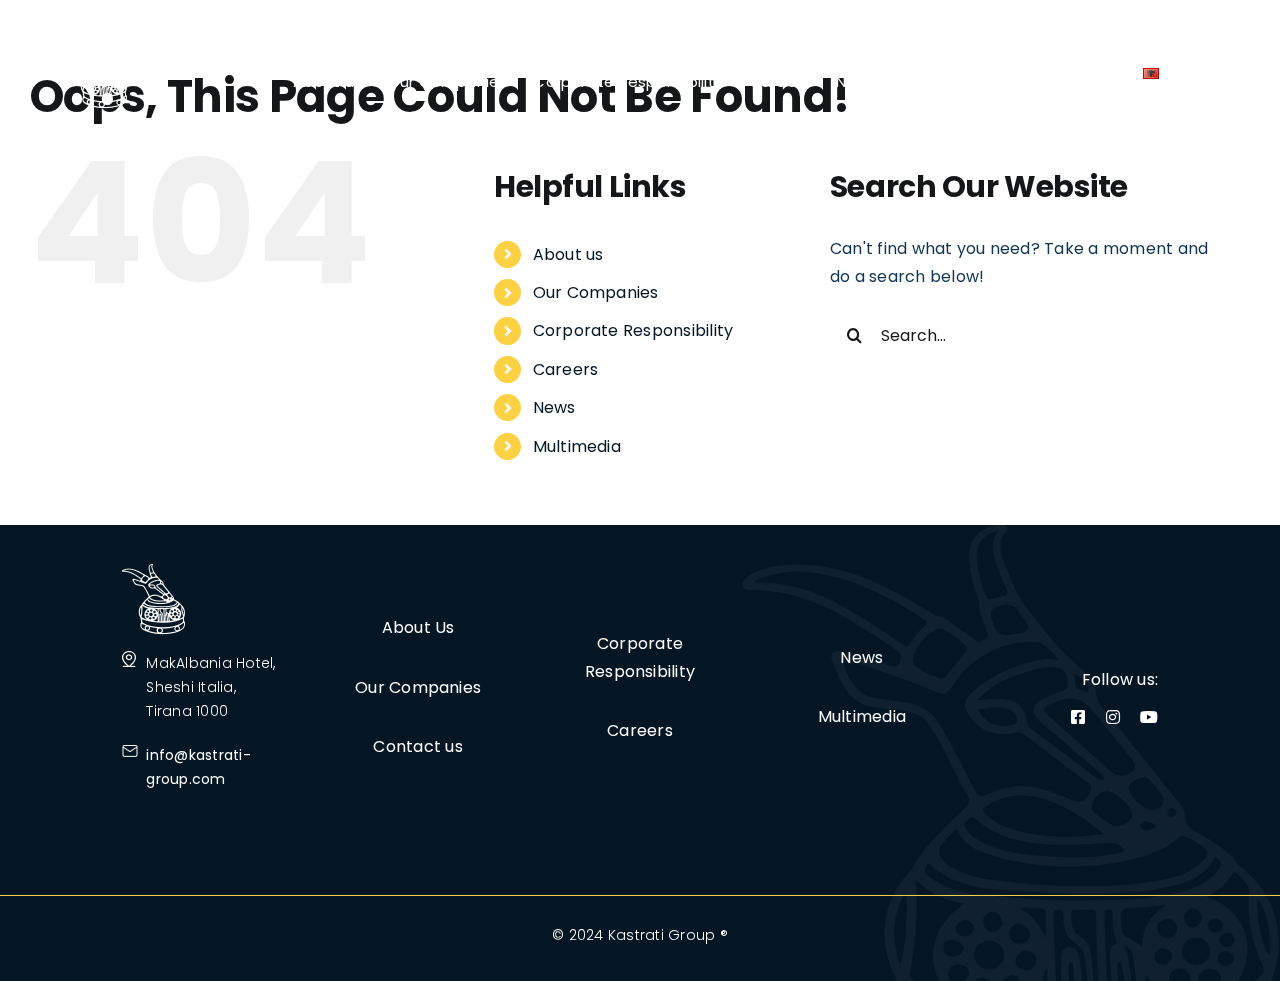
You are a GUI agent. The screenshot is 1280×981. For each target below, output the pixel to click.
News (554, 407)
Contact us (417, 746)
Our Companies (596, 292)
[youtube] (1149, 717)
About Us (418, 627)
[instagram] (1113, 717)
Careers (566, 369)
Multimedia (577, 446)
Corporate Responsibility (633, 330)
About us (568, 254)
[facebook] (1078, 717)
